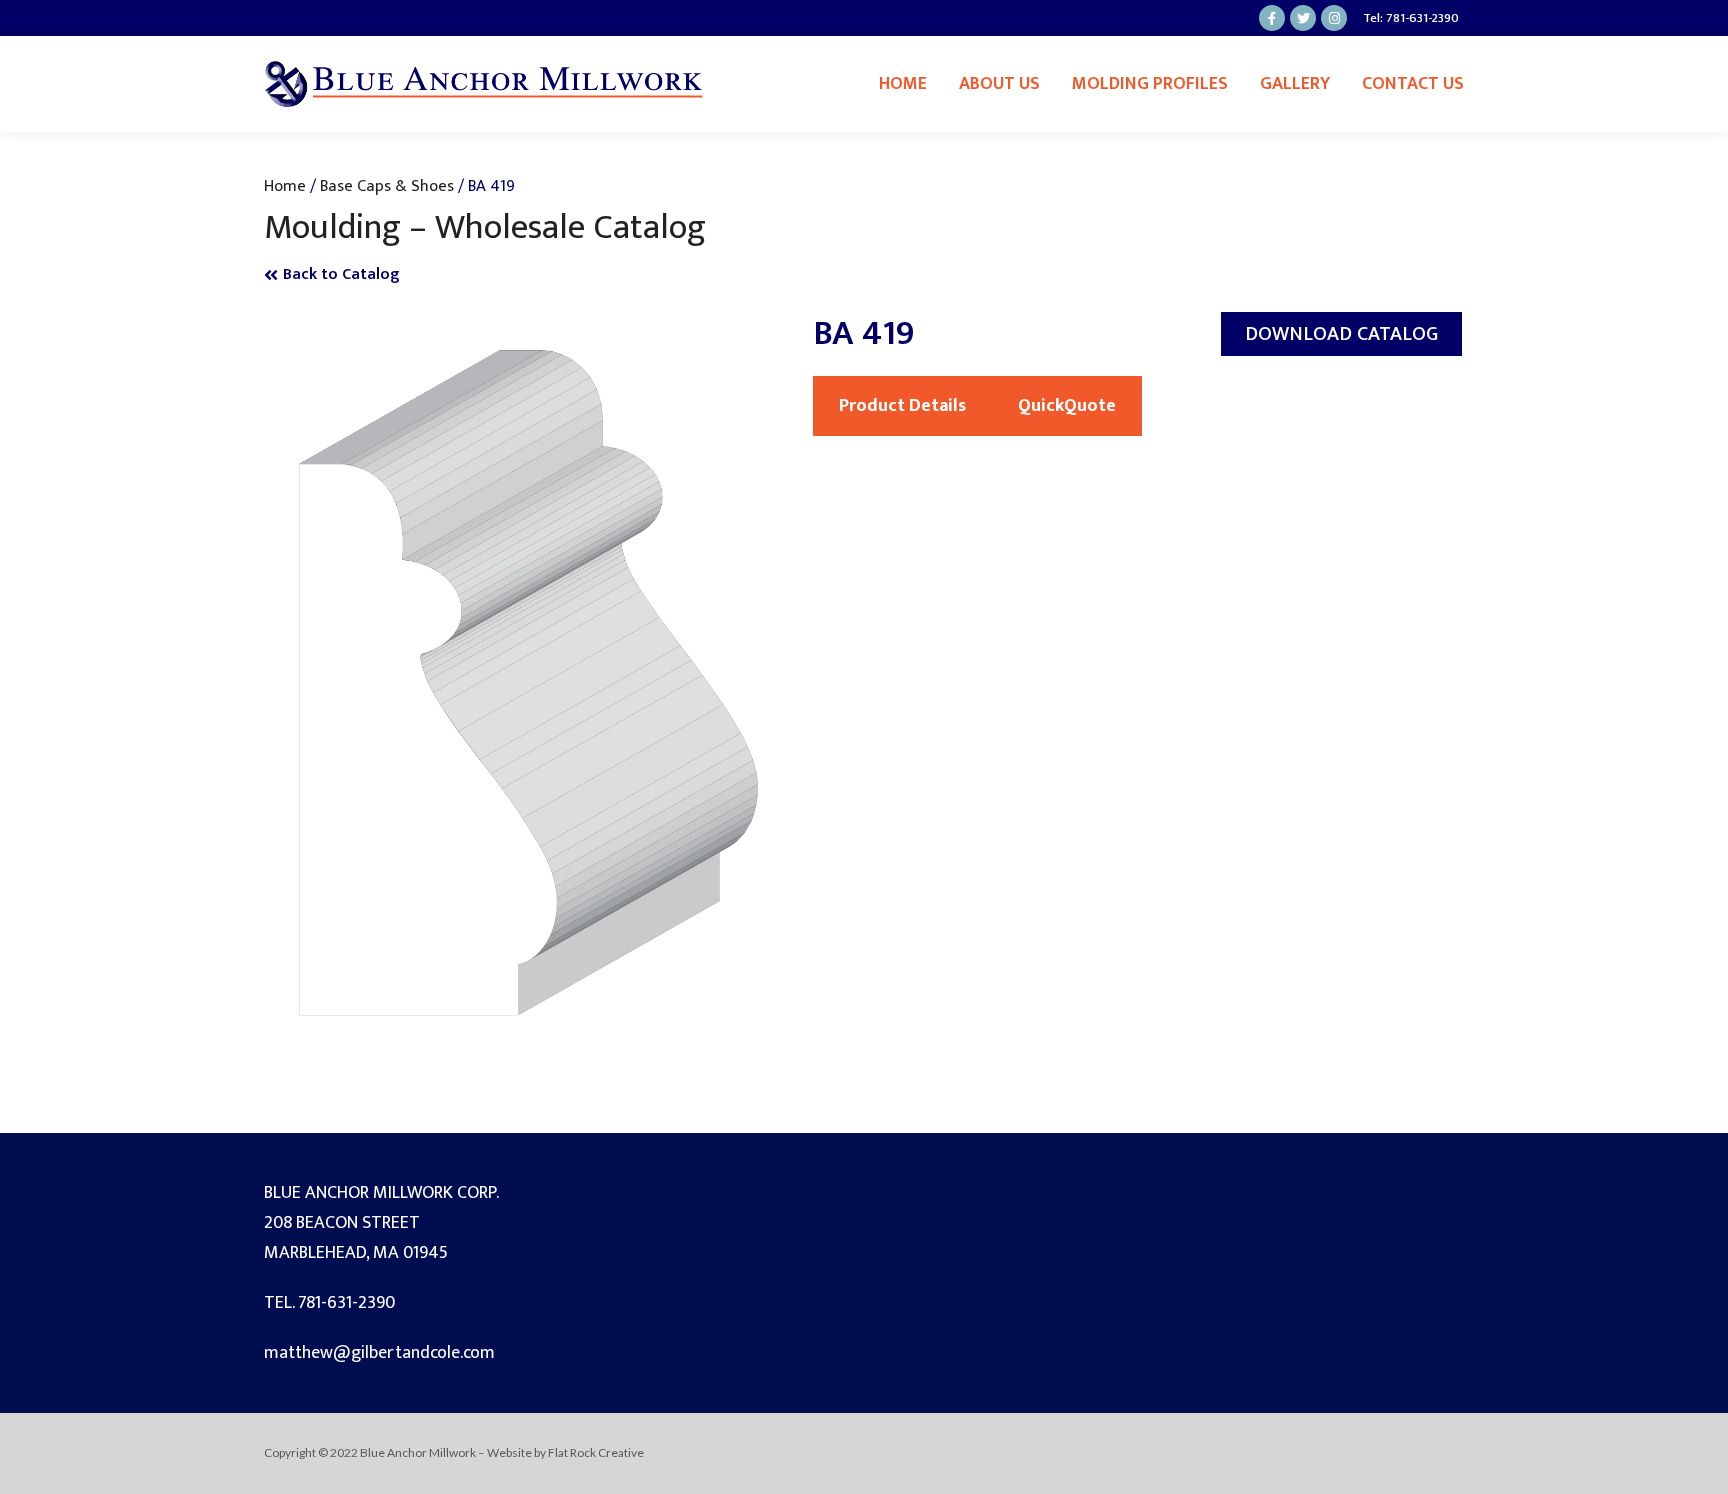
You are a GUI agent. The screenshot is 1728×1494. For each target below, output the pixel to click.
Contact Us (1413, 84)
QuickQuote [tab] (1067, 406)
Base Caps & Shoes (387, 186)
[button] (1341, 334)
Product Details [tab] (902, 406)
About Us (999, 84)
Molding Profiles (1150, 84)
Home (903, 84)
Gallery (1295, 84)
